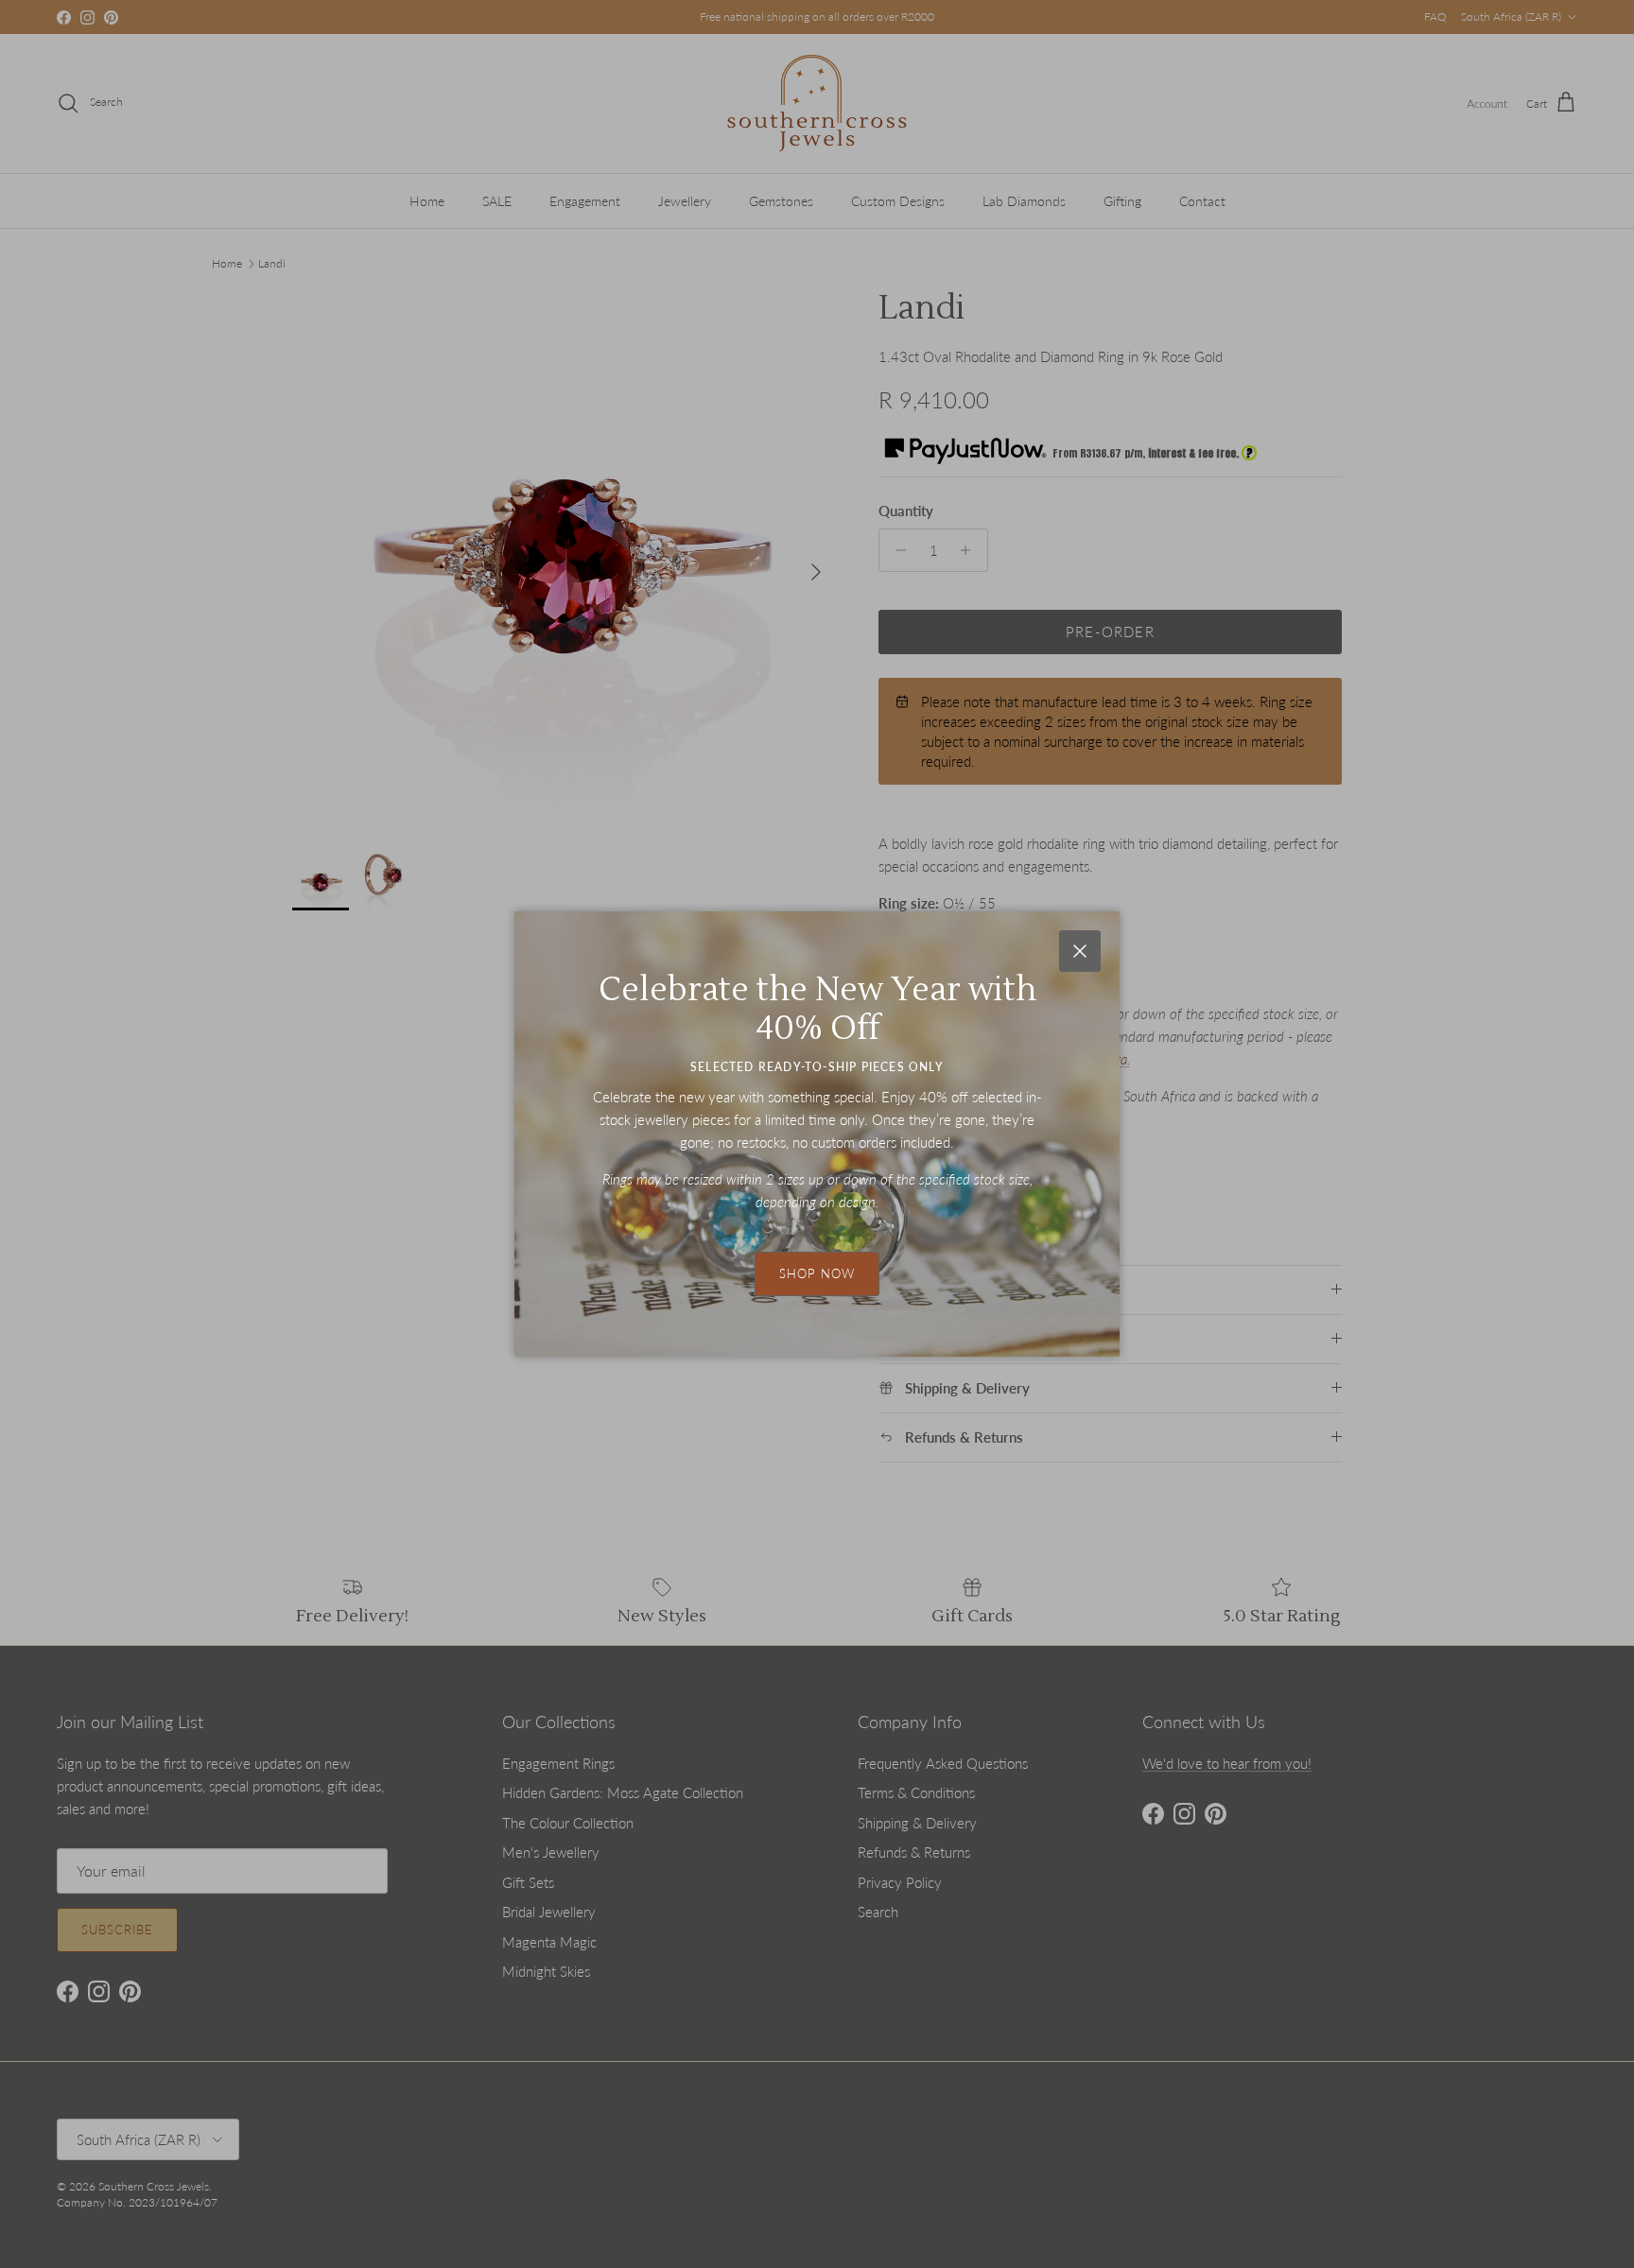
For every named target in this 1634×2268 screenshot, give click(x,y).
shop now (817, 1273)
